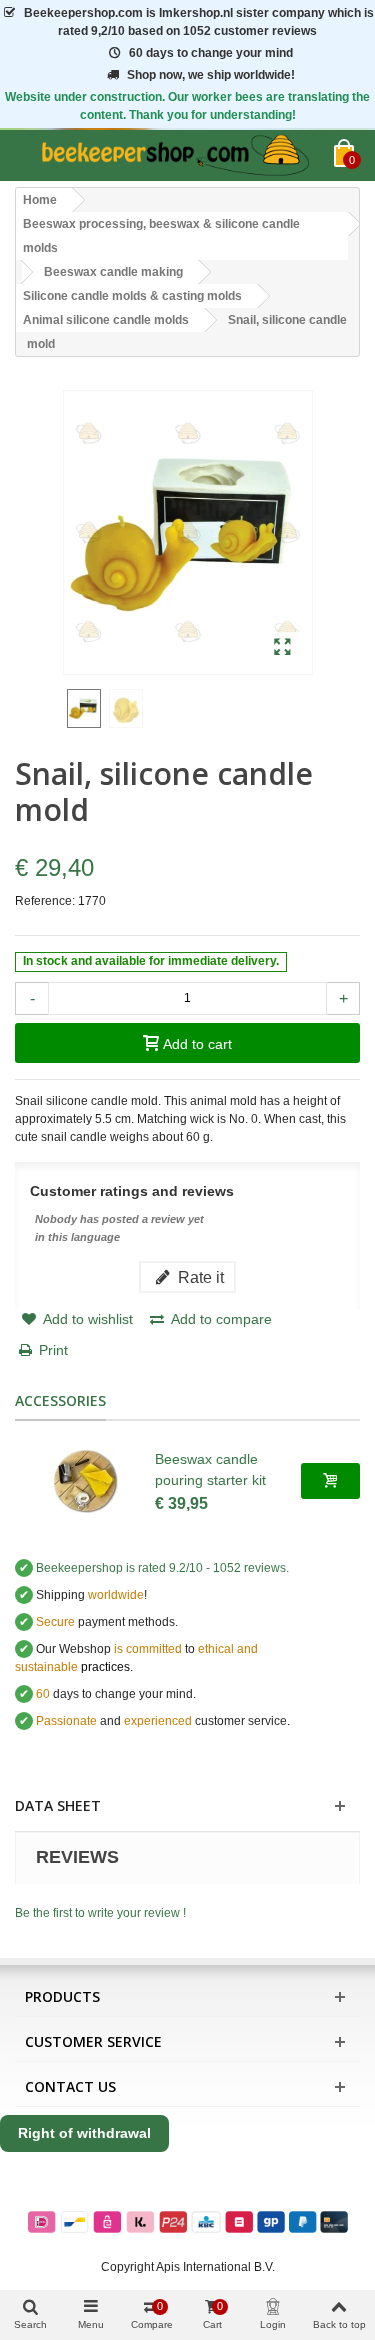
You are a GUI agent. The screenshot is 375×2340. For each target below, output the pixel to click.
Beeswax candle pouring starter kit (210, 1469)
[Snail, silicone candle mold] (282, 648)
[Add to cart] (330, 1481)
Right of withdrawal (84, 2133)
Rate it (199, 1277)
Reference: (45, 901)
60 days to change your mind (211, 53)
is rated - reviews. (162, 1568)
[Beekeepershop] (174, 155)
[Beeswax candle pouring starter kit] (85, 1481)
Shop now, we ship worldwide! (211, 75)
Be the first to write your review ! (100, 1913)
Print (53, 1350)
